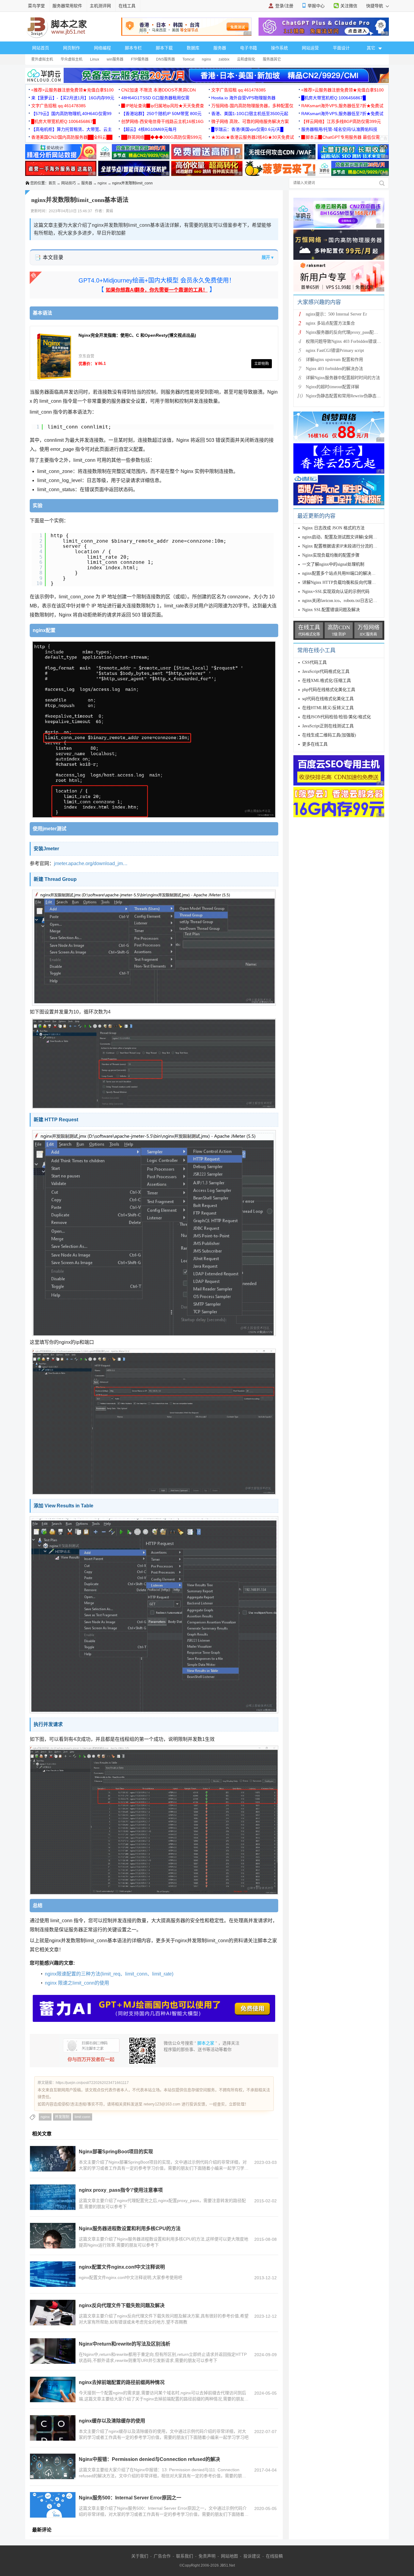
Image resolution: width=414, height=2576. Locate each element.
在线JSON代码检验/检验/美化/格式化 (337, 717)
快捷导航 (375, 6)
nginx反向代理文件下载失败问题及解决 (122, 2305)
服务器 (220, 48)
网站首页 (41, 48)
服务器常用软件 (67, 6)
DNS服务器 (165, 59)
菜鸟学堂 (36, 6)
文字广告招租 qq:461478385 (239, 90)
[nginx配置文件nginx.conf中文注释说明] (53, 2274)
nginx (206, 59)
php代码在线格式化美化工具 (329, 690)
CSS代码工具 (314, 662)
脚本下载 (164, 48)
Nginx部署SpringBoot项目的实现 (116, 2152)
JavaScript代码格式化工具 (326, 671)
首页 (52, 183)
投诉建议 (252, 2556)
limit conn (82, 2117)
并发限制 (62, 2117)
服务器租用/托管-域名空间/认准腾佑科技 (339, 129)
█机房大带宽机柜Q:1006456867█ (334, 98)
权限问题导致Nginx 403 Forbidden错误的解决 (348, 341)
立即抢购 (262, 364)
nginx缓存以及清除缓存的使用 (112, 2421)
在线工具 (127, 6)
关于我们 (140, 2556)
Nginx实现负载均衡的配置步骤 (331, 555)
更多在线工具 (315, 744)
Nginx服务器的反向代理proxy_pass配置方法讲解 (350, 332)
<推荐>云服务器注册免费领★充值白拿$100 (72, 90)
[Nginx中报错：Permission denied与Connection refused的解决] (53, 2466)
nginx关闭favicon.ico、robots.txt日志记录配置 (344, 601)
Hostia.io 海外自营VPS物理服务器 (243, 98)
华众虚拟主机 (72, 59)
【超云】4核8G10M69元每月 (149, 129)
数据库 (193, 48)
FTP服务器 (140, 59)
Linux (95, 59)
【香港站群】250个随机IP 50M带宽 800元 (161, 114)
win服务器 (115, 59)
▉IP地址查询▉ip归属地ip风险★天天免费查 (163, 106)
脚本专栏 (133, 48)
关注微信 (349, 6)
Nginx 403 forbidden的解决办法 (334, 369)
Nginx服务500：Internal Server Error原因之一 (130, 2498)
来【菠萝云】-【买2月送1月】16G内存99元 (73, 98)
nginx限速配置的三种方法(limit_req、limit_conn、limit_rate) (109, 1974)
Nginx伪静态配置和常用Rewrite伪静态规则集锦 (350, 396)
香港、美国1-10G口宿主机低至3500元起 (250, 114)
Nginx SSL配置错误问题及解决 (331, 610)
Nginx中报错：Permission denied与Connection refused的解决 (149, 2459)
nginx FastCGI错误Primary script (335, 351)
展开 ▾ (267, 257)
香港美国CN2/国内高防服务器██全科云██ (72, 137)
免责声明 (207, 2556)
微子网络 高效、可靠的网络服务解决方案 (250, 121)
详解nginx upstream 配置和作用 (334, 360)
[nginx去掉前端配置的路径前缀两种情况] (53, 2389)
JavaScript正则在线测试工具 (328, 726)
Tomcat (188, 59)
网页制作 (72, 48)
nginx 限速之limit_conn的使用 (77, 1983)
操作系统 (279, 48)
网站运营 (310, 48)
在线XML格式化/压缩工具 (327, 681)
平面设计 (341, 48)
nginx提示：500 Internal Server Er (336, 314)
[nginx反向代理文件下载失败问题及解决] (53, 2313)
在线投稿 (274, 2556)
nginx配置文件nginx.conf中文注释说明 (122, 2267)
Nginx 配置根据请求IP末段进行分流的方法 (342, 546)
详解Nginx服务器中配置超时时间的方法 (343, 378)
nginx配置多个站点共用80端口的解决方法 (341, 573)
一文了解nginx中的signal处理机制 (333, 564)
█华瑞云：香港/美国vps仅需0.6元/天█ (247, 129)
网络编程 (102, 48)
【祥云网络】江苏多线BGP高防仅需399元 (341, 121)
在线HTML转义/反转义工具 (328, 708)
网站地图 (229, 2556)
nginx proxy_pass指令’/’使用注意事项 (121, 2190)
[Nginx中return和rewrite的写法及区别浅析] (53, 2351)
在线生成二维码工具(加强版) (329, 735)
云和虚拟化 (246, 59)
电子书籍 (249, 48)
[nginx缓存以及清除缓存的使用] (53, 2428)
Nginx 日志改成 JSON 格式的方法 (333, 528)
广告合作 (162, 2556)
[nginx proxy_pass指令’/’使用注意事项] (53, 2197)
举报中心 (316, 6)
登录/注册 (284, 6)
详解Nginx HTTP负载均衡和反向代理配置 (341, 582)
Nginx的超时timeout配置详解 (332, 387)
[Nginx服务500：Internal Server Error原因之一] (53, 2505)
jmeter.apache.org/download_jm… (91, 863)
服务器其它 (272, 59)
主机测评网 (100, 6)
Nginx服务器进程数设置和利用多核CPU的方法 (130, 2229)
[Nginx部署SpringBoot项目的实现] (53, 2159)
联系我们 (185, 2556)
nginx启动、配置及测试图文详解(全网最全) (342, 537)
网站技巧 (68, 183)
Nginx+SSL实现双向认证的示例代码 (336, 592)
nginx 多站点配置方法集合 (330, 323)
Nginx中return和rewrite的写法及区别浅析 (125, 2344)
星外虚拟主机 (42, 59)
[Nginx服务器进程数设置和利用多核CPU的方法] (53, 2236)
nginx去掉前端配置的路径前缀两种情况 (122, 2382)
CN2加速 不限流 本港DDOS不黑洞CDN (159, 90)
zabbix (224, 59)
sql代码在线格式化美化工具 (328, 699)
